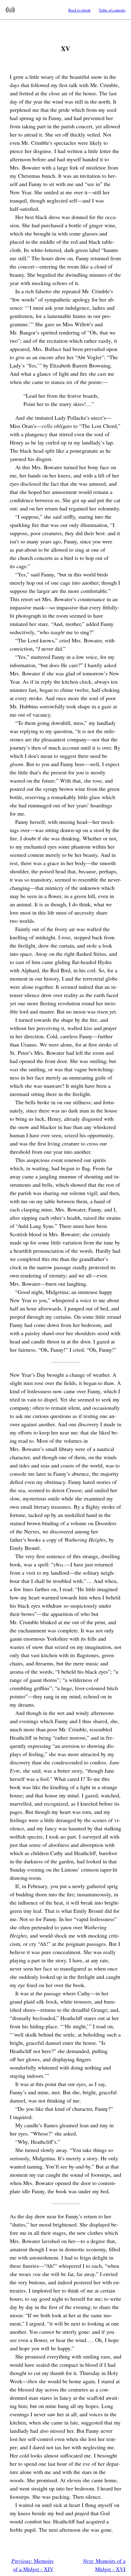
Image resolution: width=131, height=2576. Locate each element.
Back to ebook (79, 10)
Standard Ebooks (10, 10)
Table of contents (112, 10)
